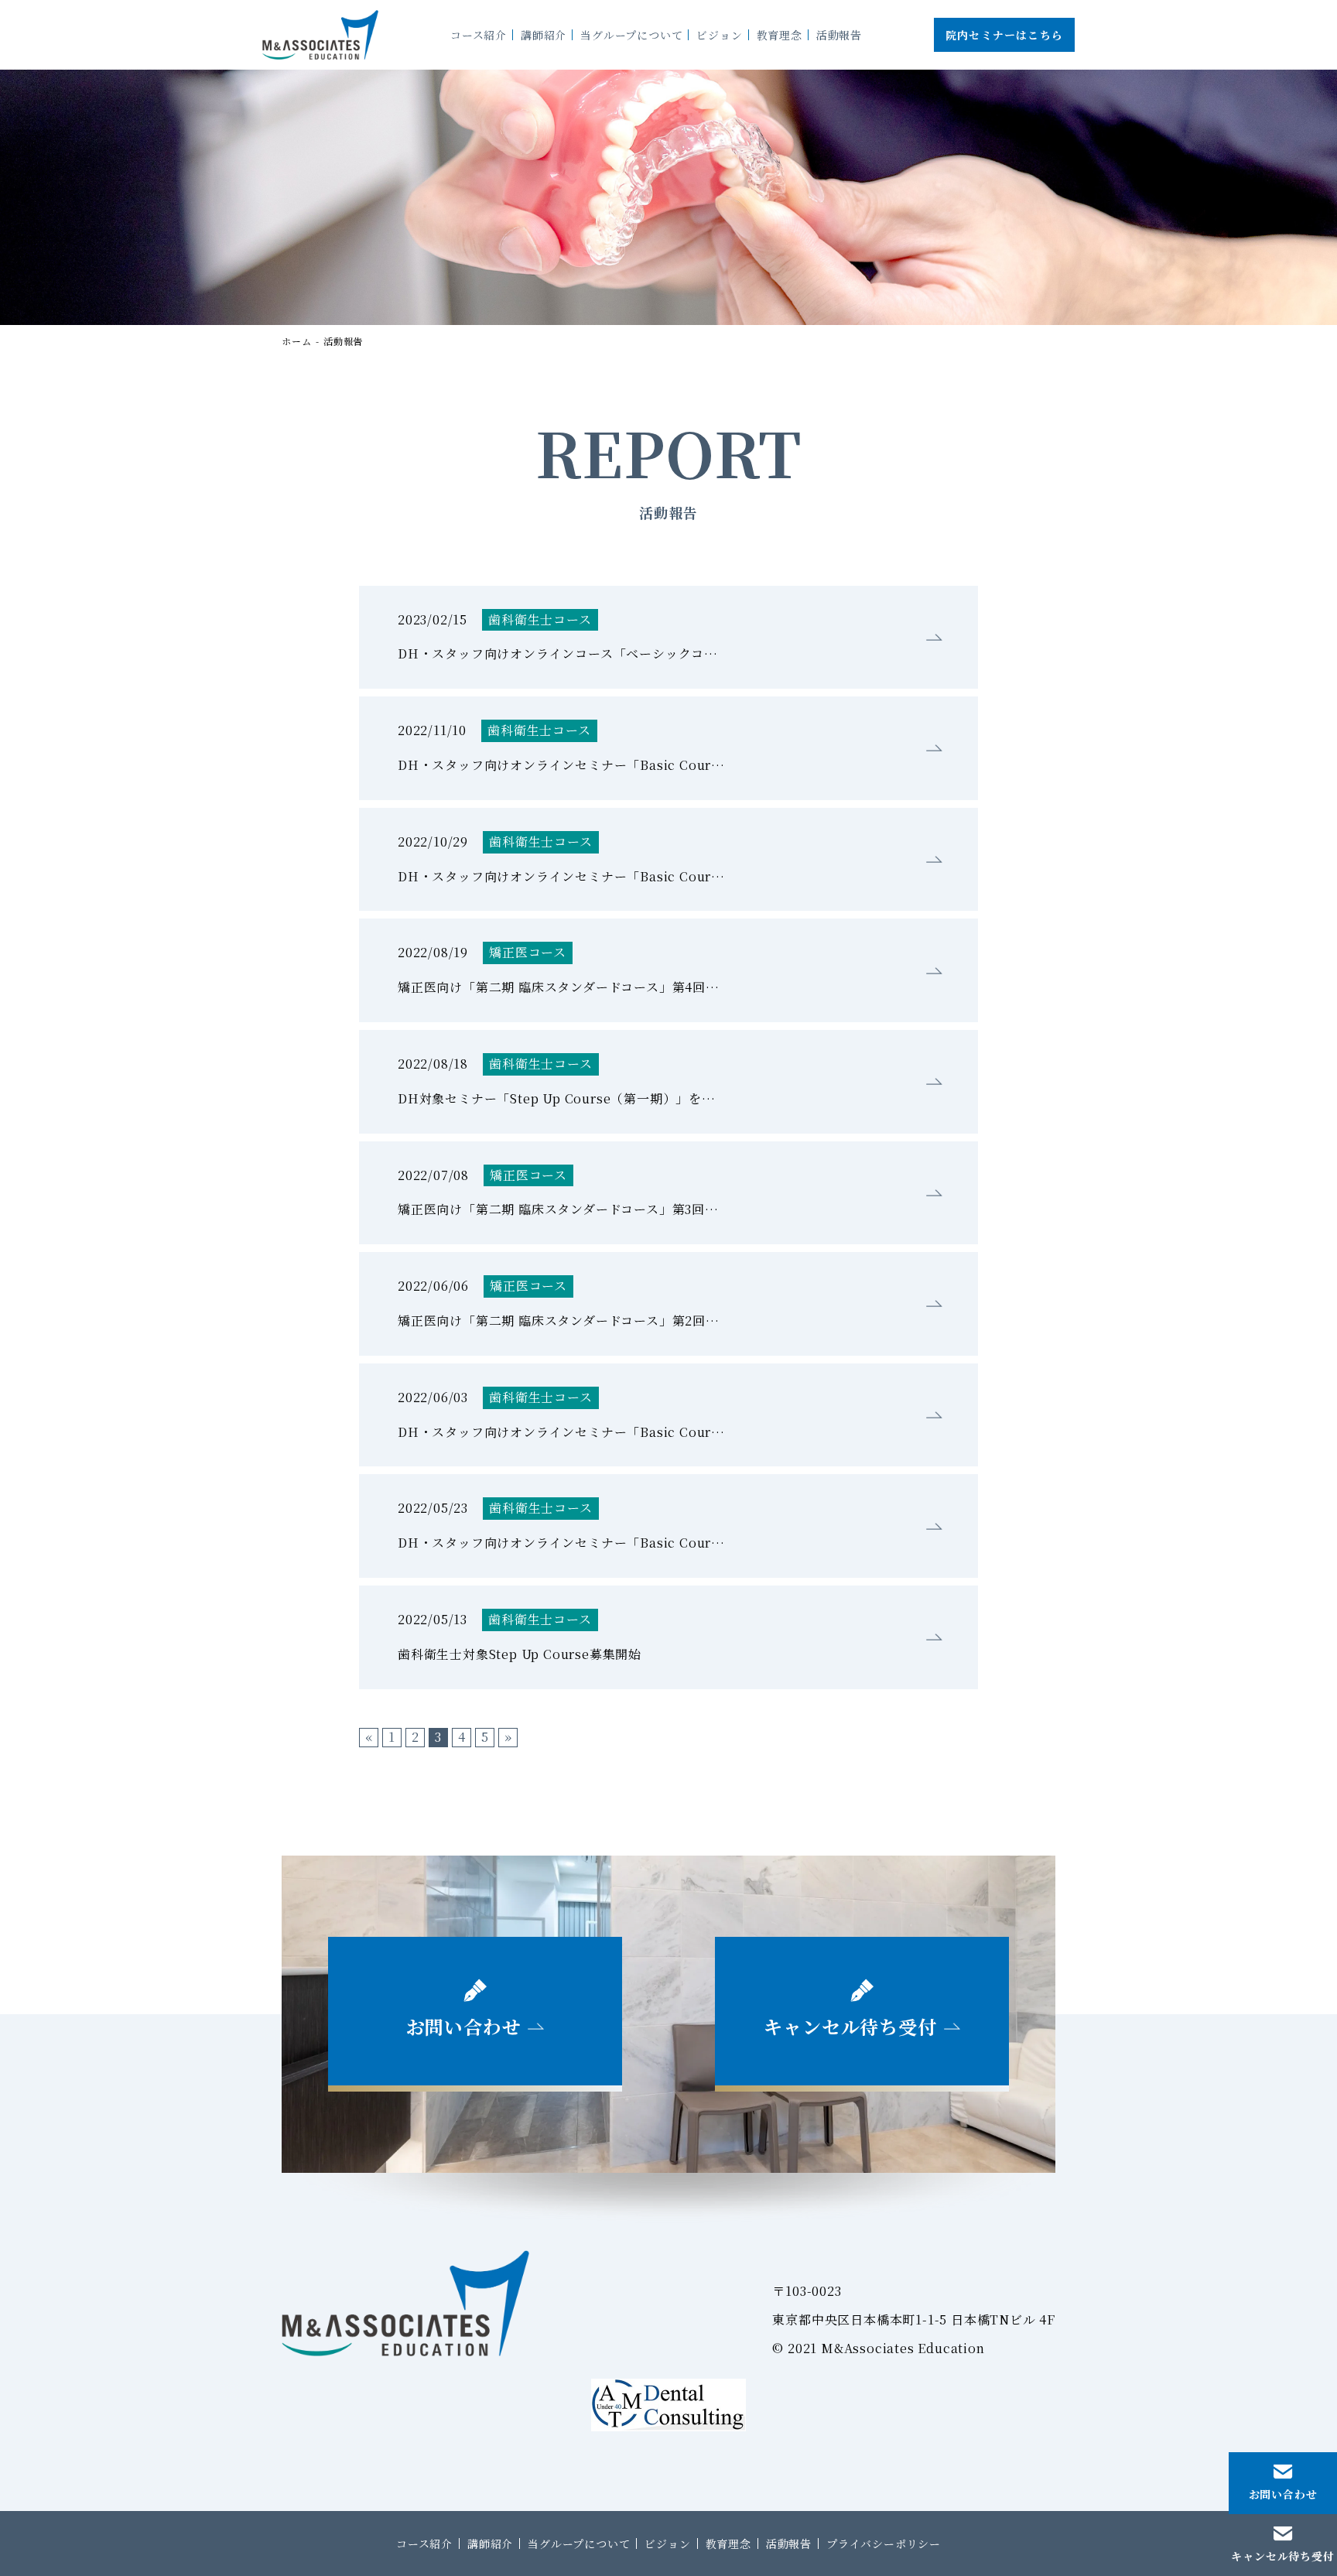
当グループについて (579, 2544)
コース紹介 (424, 2544)
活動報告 (343, 341)
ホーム (296, 341)
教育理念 (728, 2544)
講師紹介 (490, 2544)
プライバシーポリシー (884, 2544)
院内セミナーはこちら (1004, 35)
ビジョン (667, 2544)
